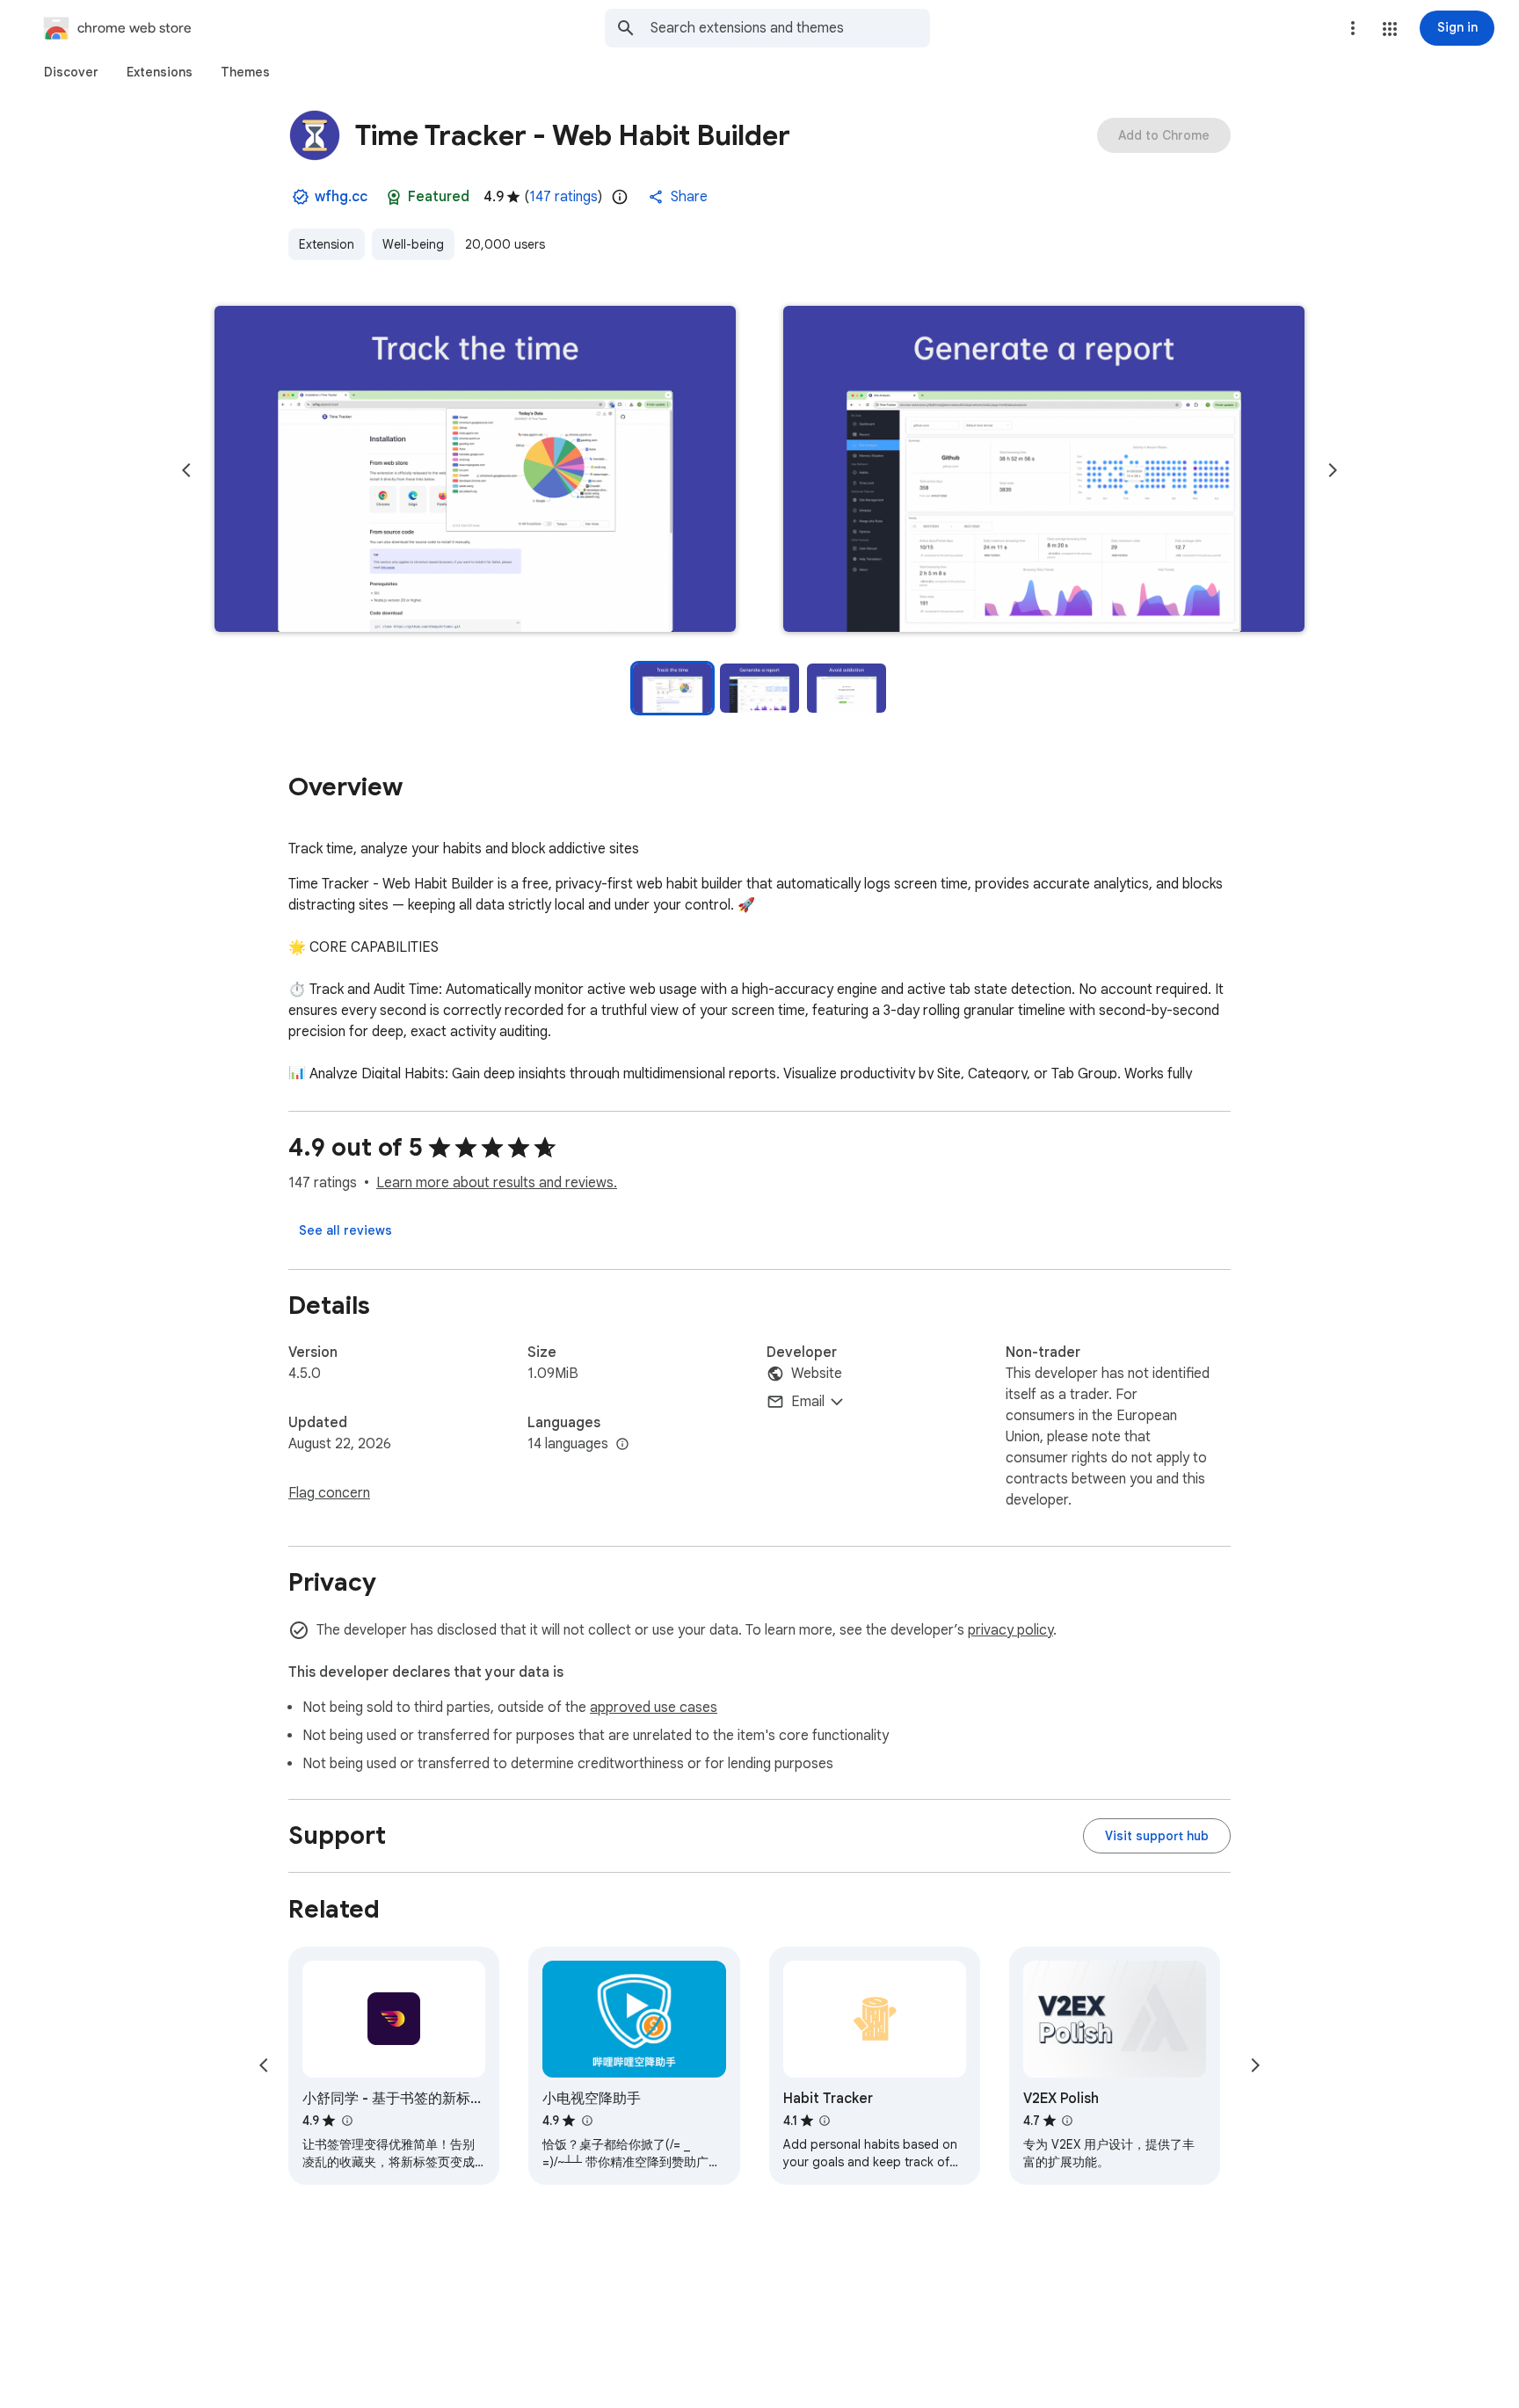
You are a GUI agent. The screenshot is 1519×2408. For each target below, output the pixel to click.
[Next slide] (1333, 470)
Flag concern (329, 1493)
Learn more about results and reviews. (497, 1183)
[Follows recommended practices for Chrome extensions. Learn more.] (394, 197)
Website (817, 1374)
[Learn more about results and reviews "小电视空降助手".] (586, 2121)
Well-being (413, 244)
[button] (1390, 29)
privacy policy (1010, 1630)
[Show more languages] (622, 1445)
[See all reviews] (345, 1230)
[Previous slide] (186, 470)
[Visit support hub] (1157, 1836)
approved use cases (654, 1708)
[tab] (71, 72)
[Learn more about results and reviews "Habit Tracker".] (825, 2121)
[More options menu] (1353, 28)
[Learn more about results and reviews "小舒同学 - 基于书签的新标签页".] (346, 2121)
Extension (327, 244)
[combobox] (790, 28)
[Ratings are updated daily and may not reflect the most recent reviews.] (620, 197)
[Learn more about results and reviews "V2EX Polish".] (1067, 2121)
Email (808, 1402)
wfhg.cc (341, 197)
